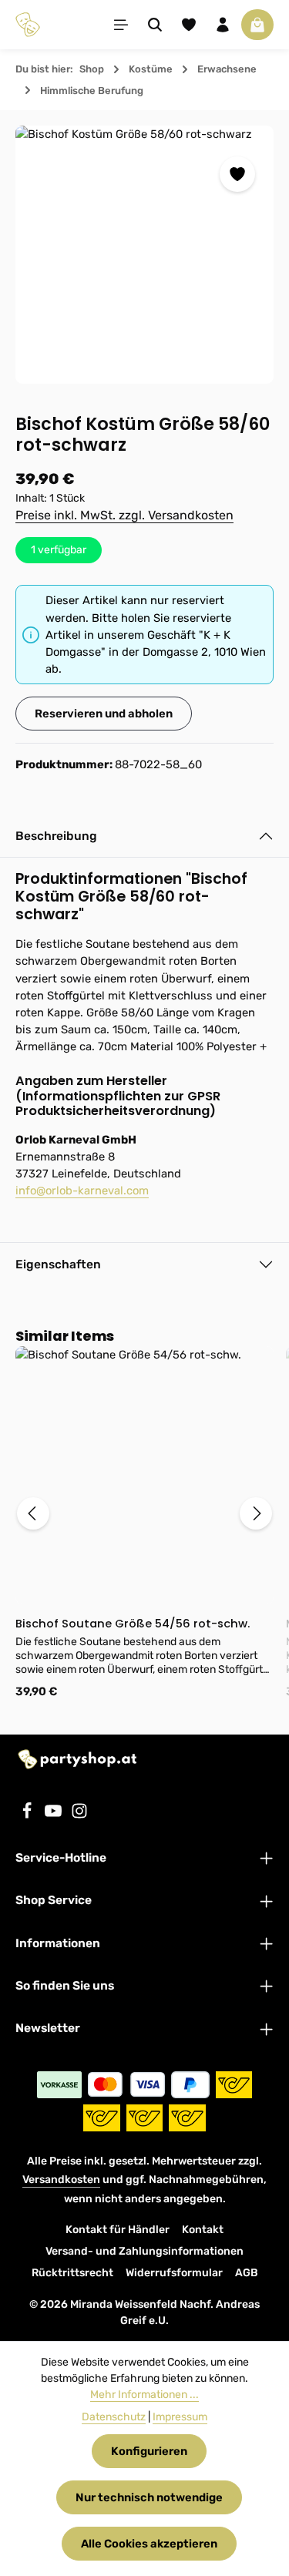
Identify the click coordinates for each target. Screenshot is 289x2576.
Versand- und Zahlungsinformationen (144, 2251)
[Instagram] (79, 1815)
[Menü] (121, 25)
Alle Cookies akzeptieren (149, 2544)
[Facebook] (29, 1815)
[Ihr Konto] (223, 25)
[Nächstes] (256, 1513)
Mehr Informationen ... (144, 2395)
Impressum (180, 2417)
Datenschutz (114, 2417)
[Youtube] (55, 1815)
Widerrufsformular (174, 2273)
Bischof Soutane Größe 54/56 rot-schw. (133, 1624)
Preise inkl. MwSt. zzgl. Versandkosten (124, 515)
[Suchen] (155, 25)
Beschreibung (56, 836)
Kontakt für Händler (118, 2230)
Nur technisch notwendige (149, 2497)
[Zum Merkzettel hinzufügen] (237, 174)
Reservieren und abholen (104, 714)
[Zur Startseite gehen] (28, 25)
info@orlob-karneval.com (82, 1191)
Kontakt (203, 2230)
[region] (144, 255)
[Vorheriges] (33, 1513)
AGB (247, 2273)
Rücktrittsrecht (72, 2273)
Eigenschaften (58, 1264)
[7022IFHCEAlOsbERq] (144, 255)
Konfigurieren (149, 2451)
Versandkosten (61, 2180)
